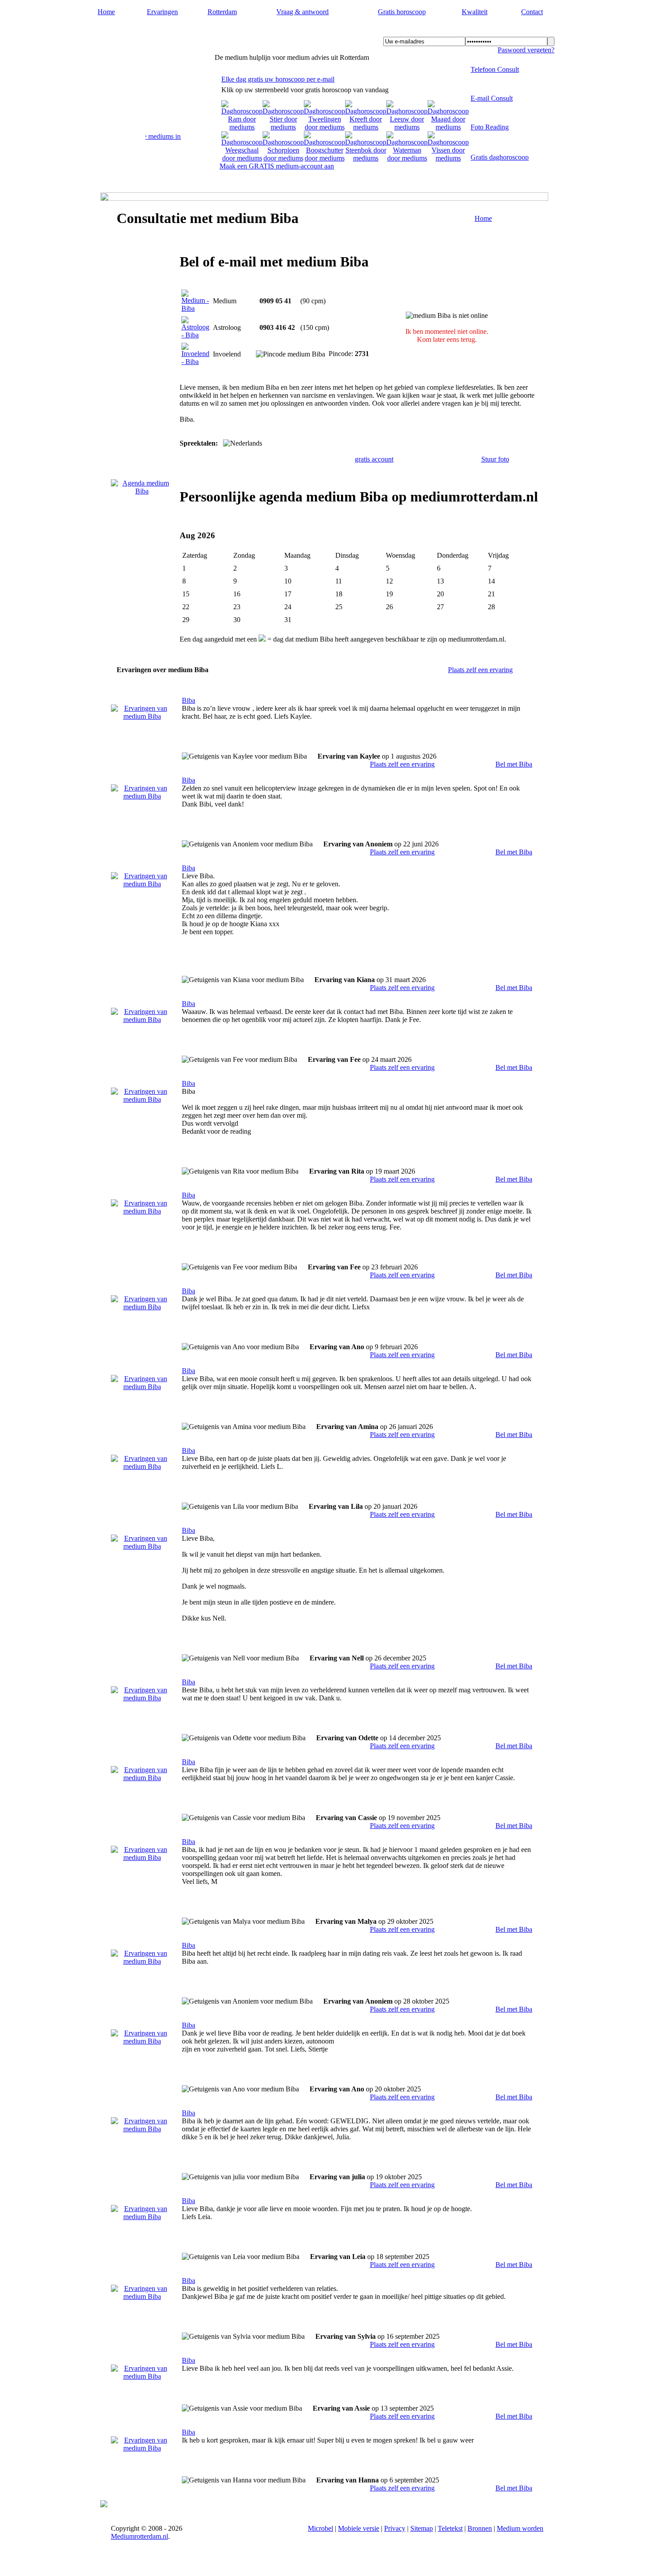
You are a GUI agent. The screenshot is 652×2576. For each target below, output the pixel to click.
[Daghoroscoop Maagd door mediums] (448, 127)
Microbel (320, 2528)
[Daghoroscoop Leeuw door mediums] (407, 127)
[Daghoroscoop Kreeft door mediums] (366, 127)
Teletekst (450, 2528)
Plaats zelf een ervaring (480, 670)
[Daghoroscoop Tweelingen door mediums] (324, 127)
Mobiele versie (359, 2528)
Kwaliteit (475, 12)
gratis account (374, 459)
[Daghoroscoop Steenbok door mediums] (366, 158)
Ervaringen (162, 12)
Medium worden (520, 2528)
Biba (189, 700)
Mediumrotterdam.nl (148, 31)
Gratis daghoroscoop (500, 157)
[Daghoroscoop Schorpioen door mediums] (283, 158)
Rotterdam (222, 12)
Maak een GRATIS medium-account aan (277, 166)
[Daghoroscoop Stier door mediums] (283, 127)
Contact (532, 12)
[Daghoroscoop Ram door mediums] (242, 127)
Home (106, 12)
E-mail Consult (492, 98)
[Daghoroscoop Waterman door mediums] (407, 158)
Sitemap (422, 2528)
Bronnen (480, 2528)
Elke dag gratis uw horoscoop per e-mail (278, 79)
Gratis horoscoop (402, 12)
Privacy (395, 2528)
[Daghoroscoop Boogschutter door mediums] (324, 158)
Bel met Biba (514, 764)
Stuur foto (495, 459)
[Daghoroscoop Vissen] (448, 158)
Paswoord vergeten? (526, 50)
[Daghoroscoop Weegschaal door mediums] (242, 158)
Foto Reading (490, 127)
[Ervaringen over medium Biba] (142, 716)
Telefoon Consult (495, 69)
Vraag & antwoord (302, 12)
